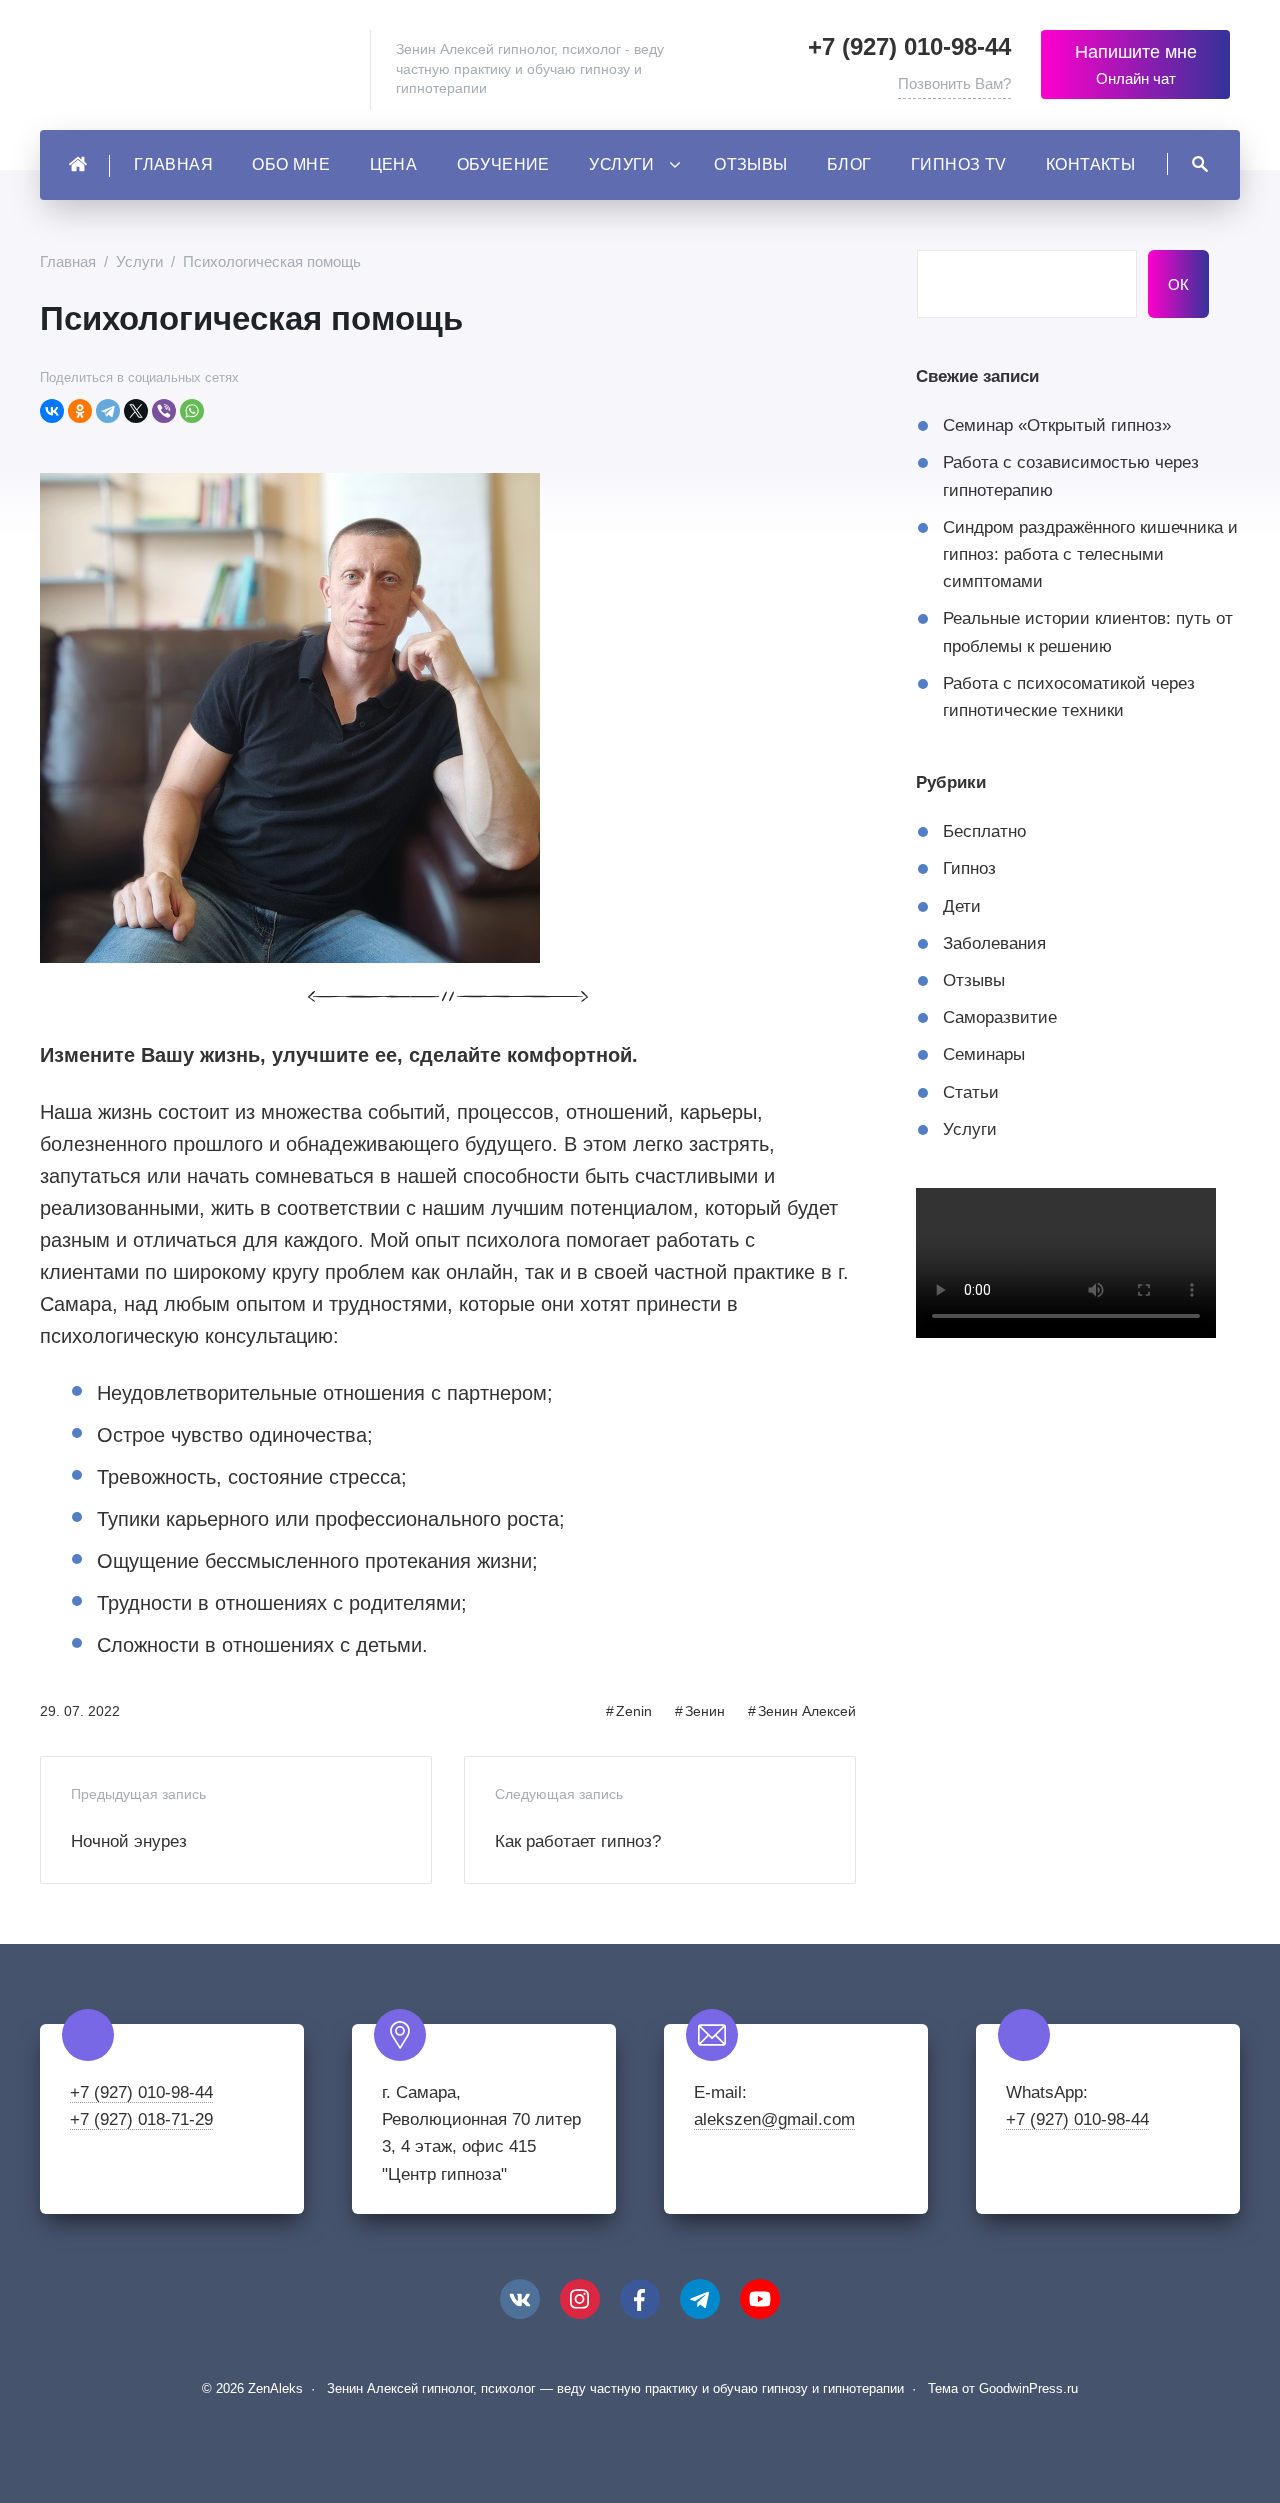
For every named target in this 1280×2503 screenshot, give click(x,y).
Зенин (705, 1711)
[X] (136, 411)
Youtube (760, 2299)
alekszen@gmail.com (774, 2119)
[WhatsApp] (192, 411)
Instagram (580, 2299)
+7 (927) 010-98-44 (909, 46)
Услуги (970, 1129)
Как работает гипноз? (578, 1841)
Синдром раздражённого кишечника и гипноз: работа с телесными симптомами (1090, 554)
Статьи (971, 1092)
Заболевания (994, 943)
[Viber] (164, 411)
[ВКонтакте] (52, 411)
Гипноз (969, 868)
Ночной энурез (129, 1841)
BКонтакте (520, 2299)
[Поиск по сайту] (1188, 164)
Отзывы (974, 980)
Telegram (700, 2299)
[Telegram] (108, 411)
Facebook (640, 2299)
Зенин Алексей (807, 1711)
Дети (962, 906)
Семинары (984, 1054)
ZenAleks (200, 70)
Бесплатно (984, 831)
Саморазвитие (1000, 1017)
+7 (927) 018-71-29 (141, 2119)
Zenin (634, 1711)
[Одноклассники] (80, 411)
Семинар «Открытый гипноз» (1057, 425)
